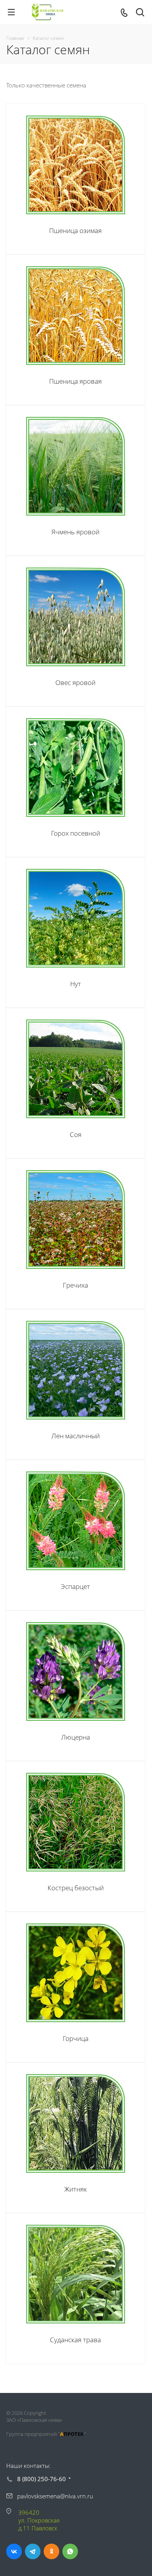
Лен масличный (76, 1436)
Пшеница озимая (75, 230)
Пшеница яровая (75, 381)
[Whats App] (70, 2551)
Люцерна (76, 1737)
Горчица (76, 2038)
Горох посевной (76, 833)
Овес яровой (75, 682)
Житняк (76, 2189)
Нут (76, 984)
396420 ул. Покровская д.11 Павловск (39, 2520)
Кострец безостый (76, 1888)
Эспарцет (75, 1586)
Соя (76, 1134)
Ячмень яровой (75, 532)
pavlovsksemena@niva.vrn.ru (55, 2496)
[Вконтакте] (14, 2551)
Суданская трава (75, 2340)
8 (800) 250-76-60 (42, 2479)
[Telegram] (33, 2551)
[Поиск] (140, 13)
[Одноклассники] (51, 2551)
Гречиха (75, 1285)
